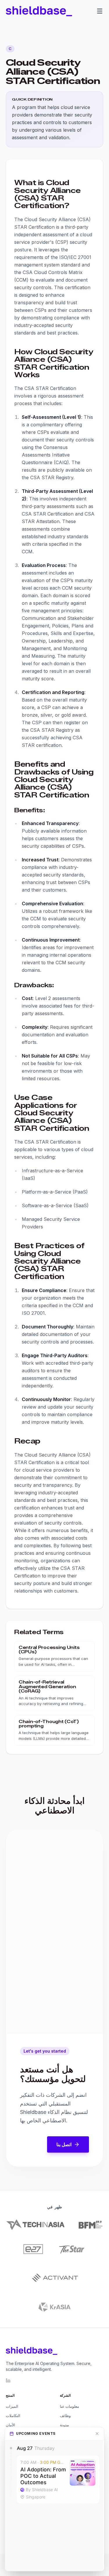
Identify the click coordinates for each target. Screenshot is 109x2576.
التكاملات (13, 2416)
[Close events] (97, 2434)
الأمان (10, 2425)
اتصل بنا (64, 2144)
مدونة (64, 2425)
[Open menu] (100, 11)
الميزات (12, 2406)
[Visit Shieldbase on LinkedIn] (8, 2380)
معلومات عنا (69, 2406)
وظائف (65, 2416)
